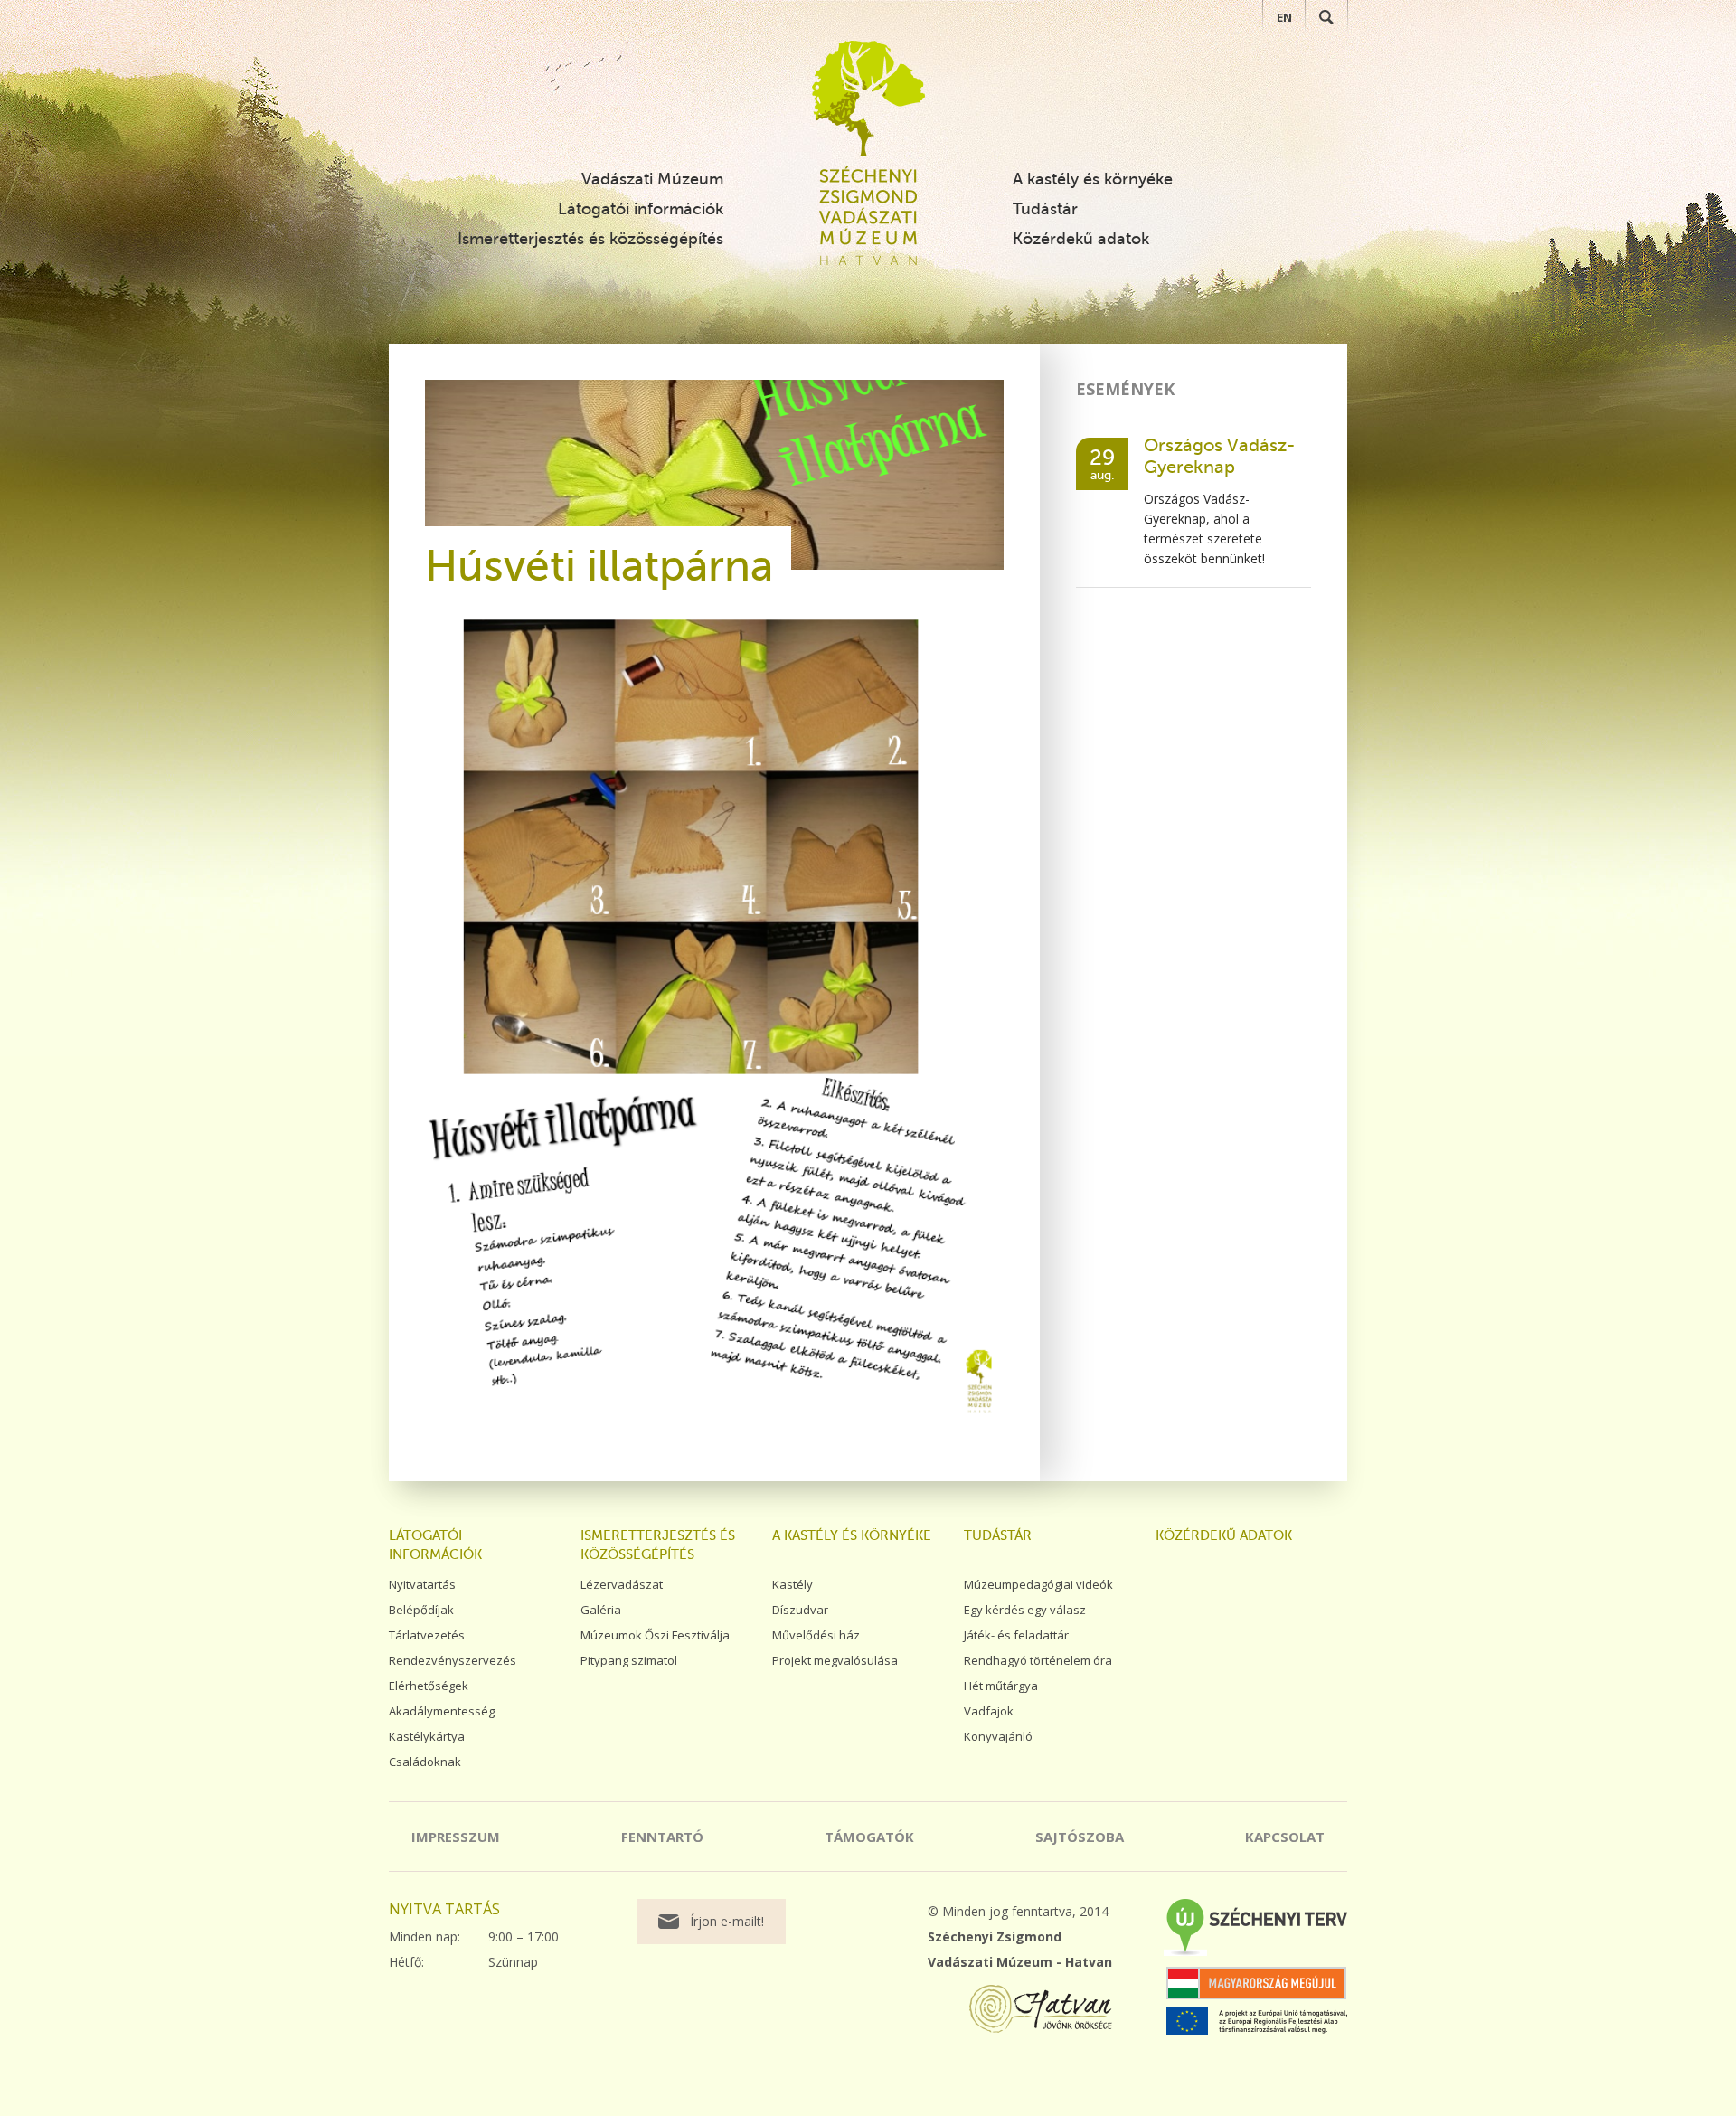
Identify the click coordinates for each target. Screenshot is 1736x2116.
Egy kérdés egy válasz (1025, 1610)
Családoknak (425, 1762)
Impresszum (456, 1837)
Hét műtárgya (1001, 1686)
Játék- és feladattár (1016, 1635)
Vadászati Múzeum (652, 179)
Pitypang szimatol (629, 1660)
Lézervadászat (622, 1584)
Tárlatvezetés (427, 1635)
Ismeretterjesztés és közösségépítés (590, 239)
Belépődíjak (421, 1610)
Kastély (793, 1584)
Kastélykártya (427, 1736)
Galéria (601, 1610)
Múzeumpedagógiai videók (1038, 1584)
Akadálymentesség (442, 1711)
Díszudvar (800, 1610)
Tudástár (1045, 209)
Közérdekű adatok (1081, 239)
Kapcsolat (1285, 1837)
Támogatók (869, 1837)
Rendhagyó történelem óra (1038, 1660)
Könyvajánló (998, 1736)
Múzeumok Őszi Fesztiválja (655, 1635)
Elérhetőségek (429, 1686)
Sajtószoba (1080, 1837)
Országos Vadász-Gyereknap (1219, 456)
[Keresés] (1326, 17)
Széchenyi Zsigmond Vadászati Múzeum (868, 99)
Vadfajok (989, 1711)
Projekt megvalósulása (835, 1660)
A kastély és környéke (1093, 179)
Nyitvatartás (422, 1584)
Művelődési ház (816, 1635)
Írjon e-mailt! (727, 1921)
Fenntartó (662, 1837)
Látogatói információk (641, 209)
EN (1284, 17)
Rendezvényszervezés (453, 1660)
